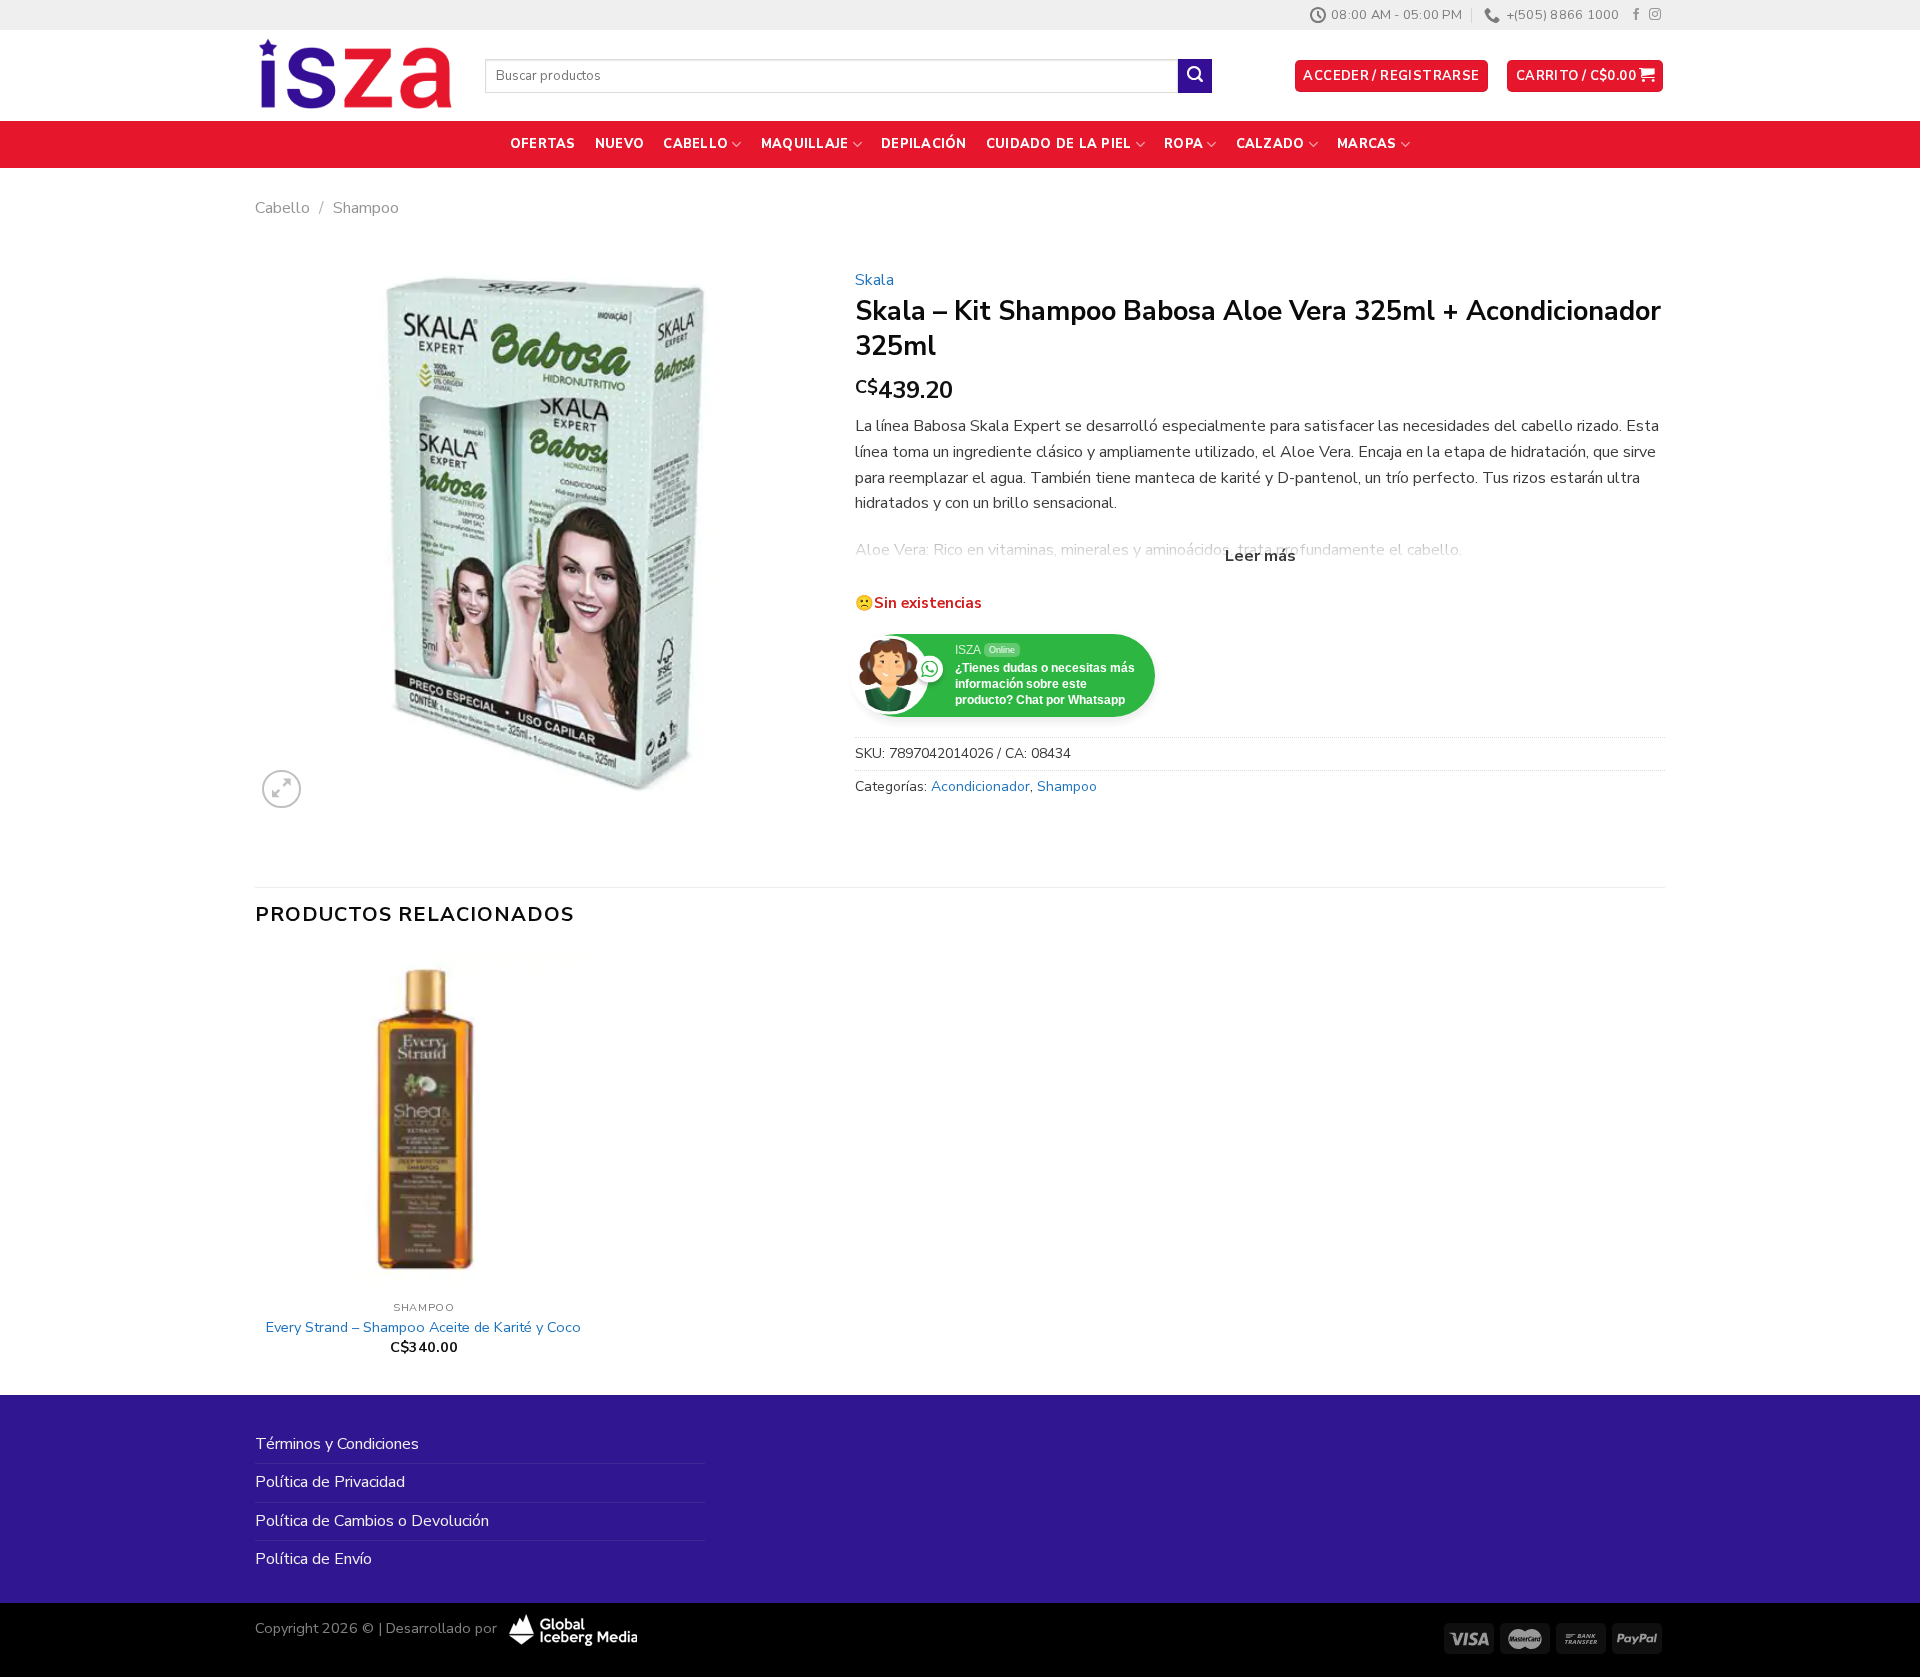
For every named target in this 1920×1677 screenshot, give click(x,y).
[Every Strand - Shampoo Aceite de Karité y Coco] (424, 1121)
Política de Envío (313, 1559)
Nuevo (619, 144)
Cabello (695, 144)
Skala (874, 280)
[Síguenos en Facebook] (1636, 15)
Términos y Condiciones (337, 1444)
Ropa (1183, 144)
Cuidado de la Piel (1059, 144)
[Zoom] (281, 789)
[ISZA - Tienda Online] (355, 76)
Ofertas (543, 144)
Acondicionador (980, 786)
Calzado (1270, 144)
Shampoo (366, 208)
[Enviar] (1195, 76)
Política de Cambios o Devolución (372, 1521)
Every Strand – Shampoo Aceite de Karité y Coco (423, 1327)
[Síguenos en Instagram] (1655, 15)
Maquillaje (805, 144)
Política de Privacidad (330, 1482)
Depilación (924, 144)
